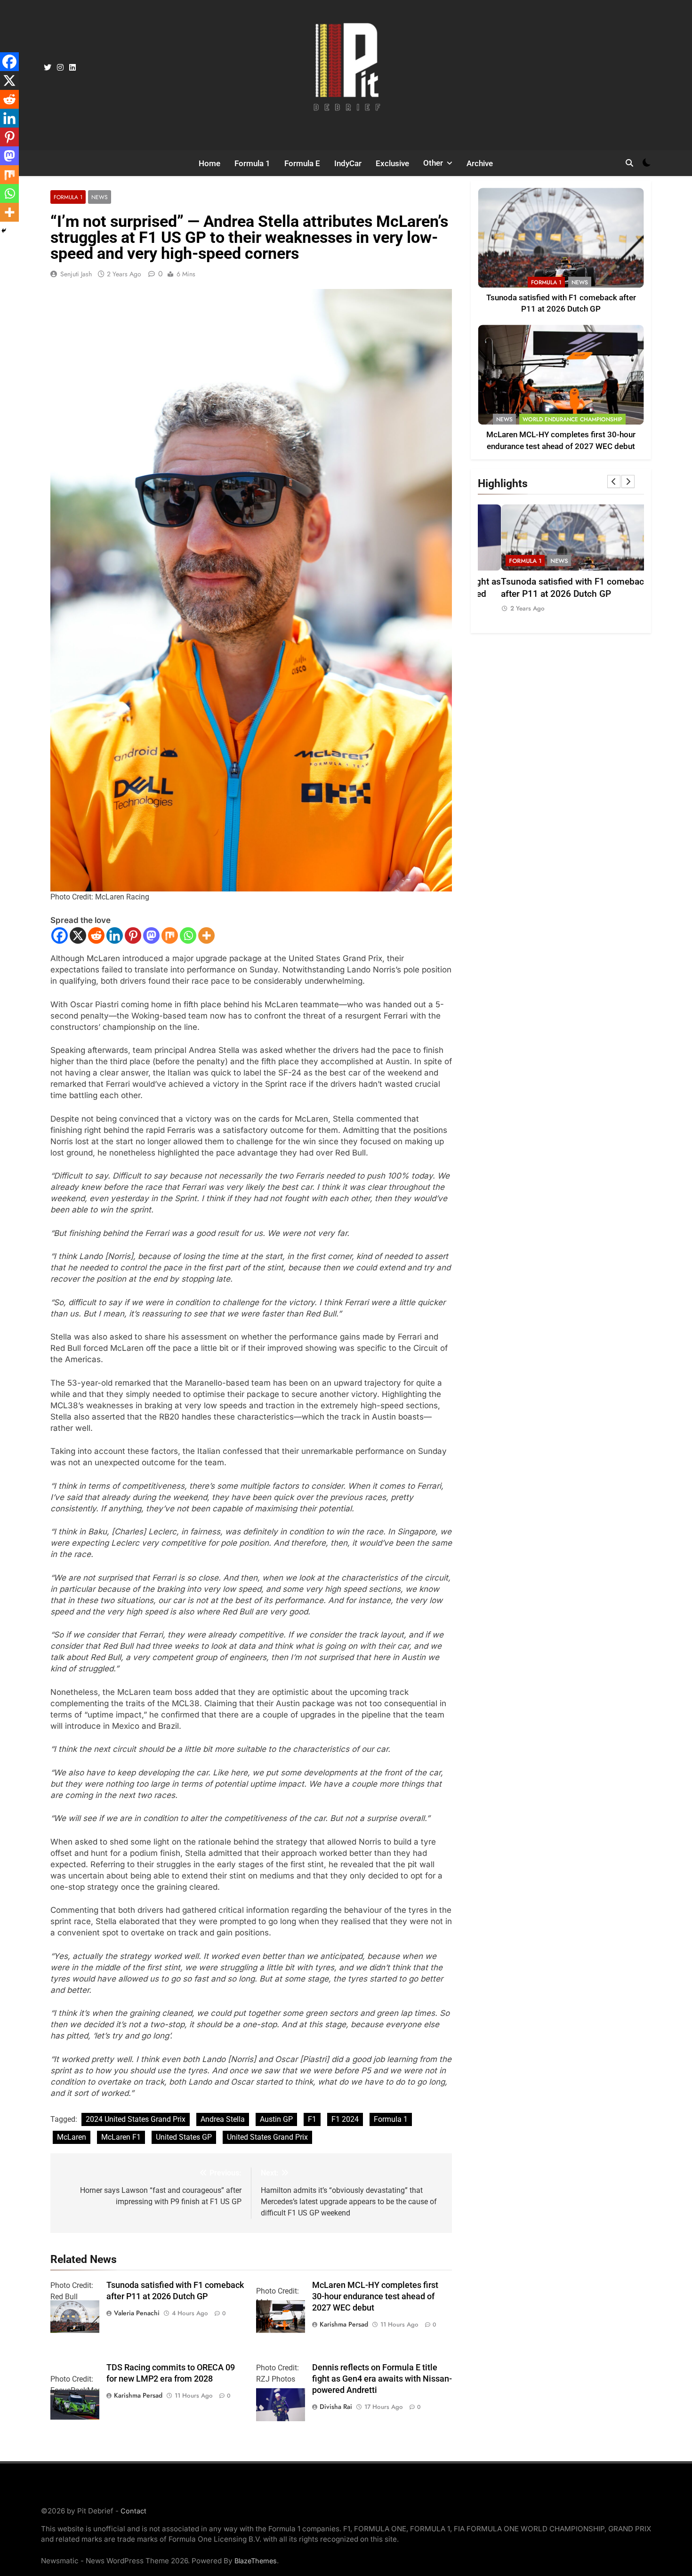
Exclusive (392, 163)
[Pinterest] (133, 935)
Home (209, 163)
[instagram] (60, 68)
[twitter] (48, 68)
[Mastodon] (151, 935)
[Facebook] (60, 935)
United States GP (184, 2137)
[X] (78, 935)
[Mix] (170, 935)
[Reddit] (96, 935)
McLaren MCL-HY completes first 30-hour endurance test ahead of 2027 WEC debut (375, 2296)
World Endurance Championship (572, 419)
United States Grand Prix (267, 2137)
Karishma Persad (344, 2324)
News (100, 197)
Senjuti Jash (76, 274)
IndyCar (348, 163)
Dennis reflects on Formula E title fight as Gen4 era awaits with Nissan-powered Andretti (382, 2379)
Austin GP (276, 2119)
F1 (312, 2119)
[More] (206, 935)
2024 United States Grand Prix (136, 2119)
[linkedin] (72, 68)
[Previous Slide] (614, 481)
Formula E (302, 163)
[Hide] (4, 231)
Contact (133, 2511)
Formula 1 (252, 163)
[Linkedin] (115, 935)
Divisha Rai (336, 2407)
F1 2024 (345, 2119)
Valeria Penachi (137, 2313)
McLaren (72, 2137)
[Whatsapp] (188, 935)
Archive (480, 163)
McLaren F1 (121, 2137)
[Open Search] (629, 163)
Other (433, 163)
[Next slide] (628, 481)
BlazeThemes (256, 2561)
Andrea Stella (223, 2119)
